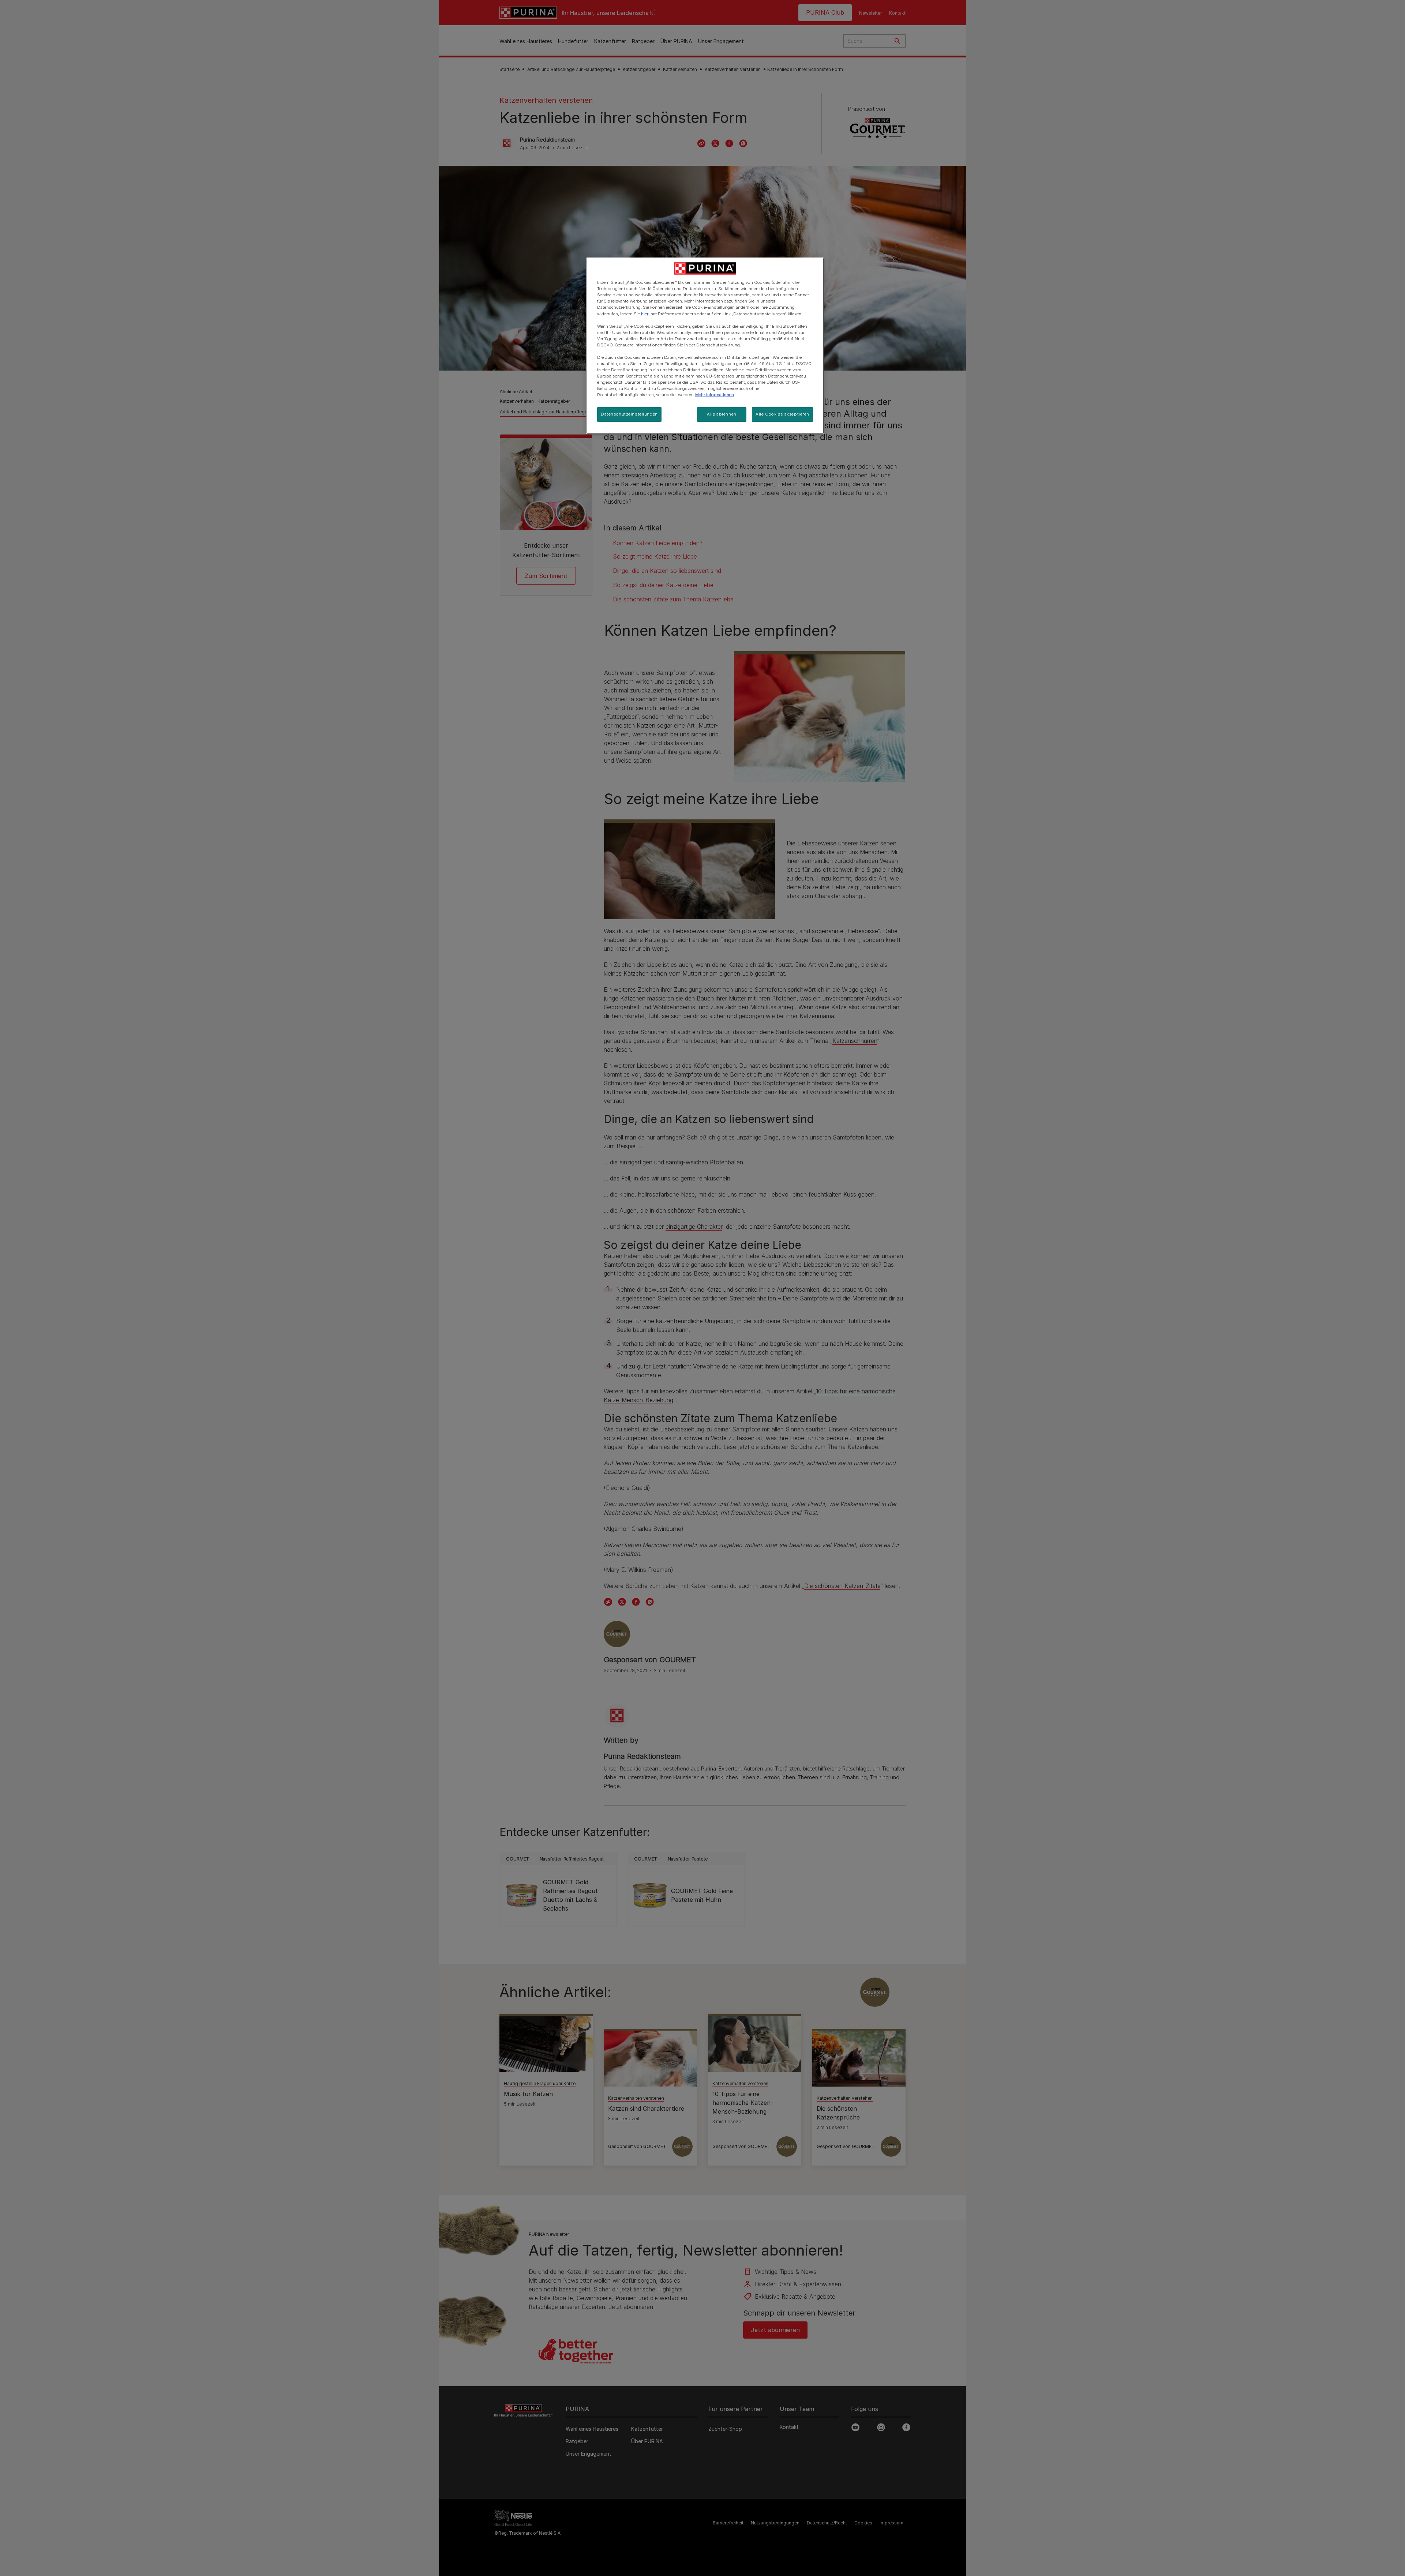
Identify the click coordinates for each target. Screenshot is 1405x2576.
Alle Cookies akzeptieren (782, 414)
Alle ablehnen (722, 414)
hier (645, 314)
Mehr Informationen (715, 395)
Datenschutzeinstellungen (629, 414)
